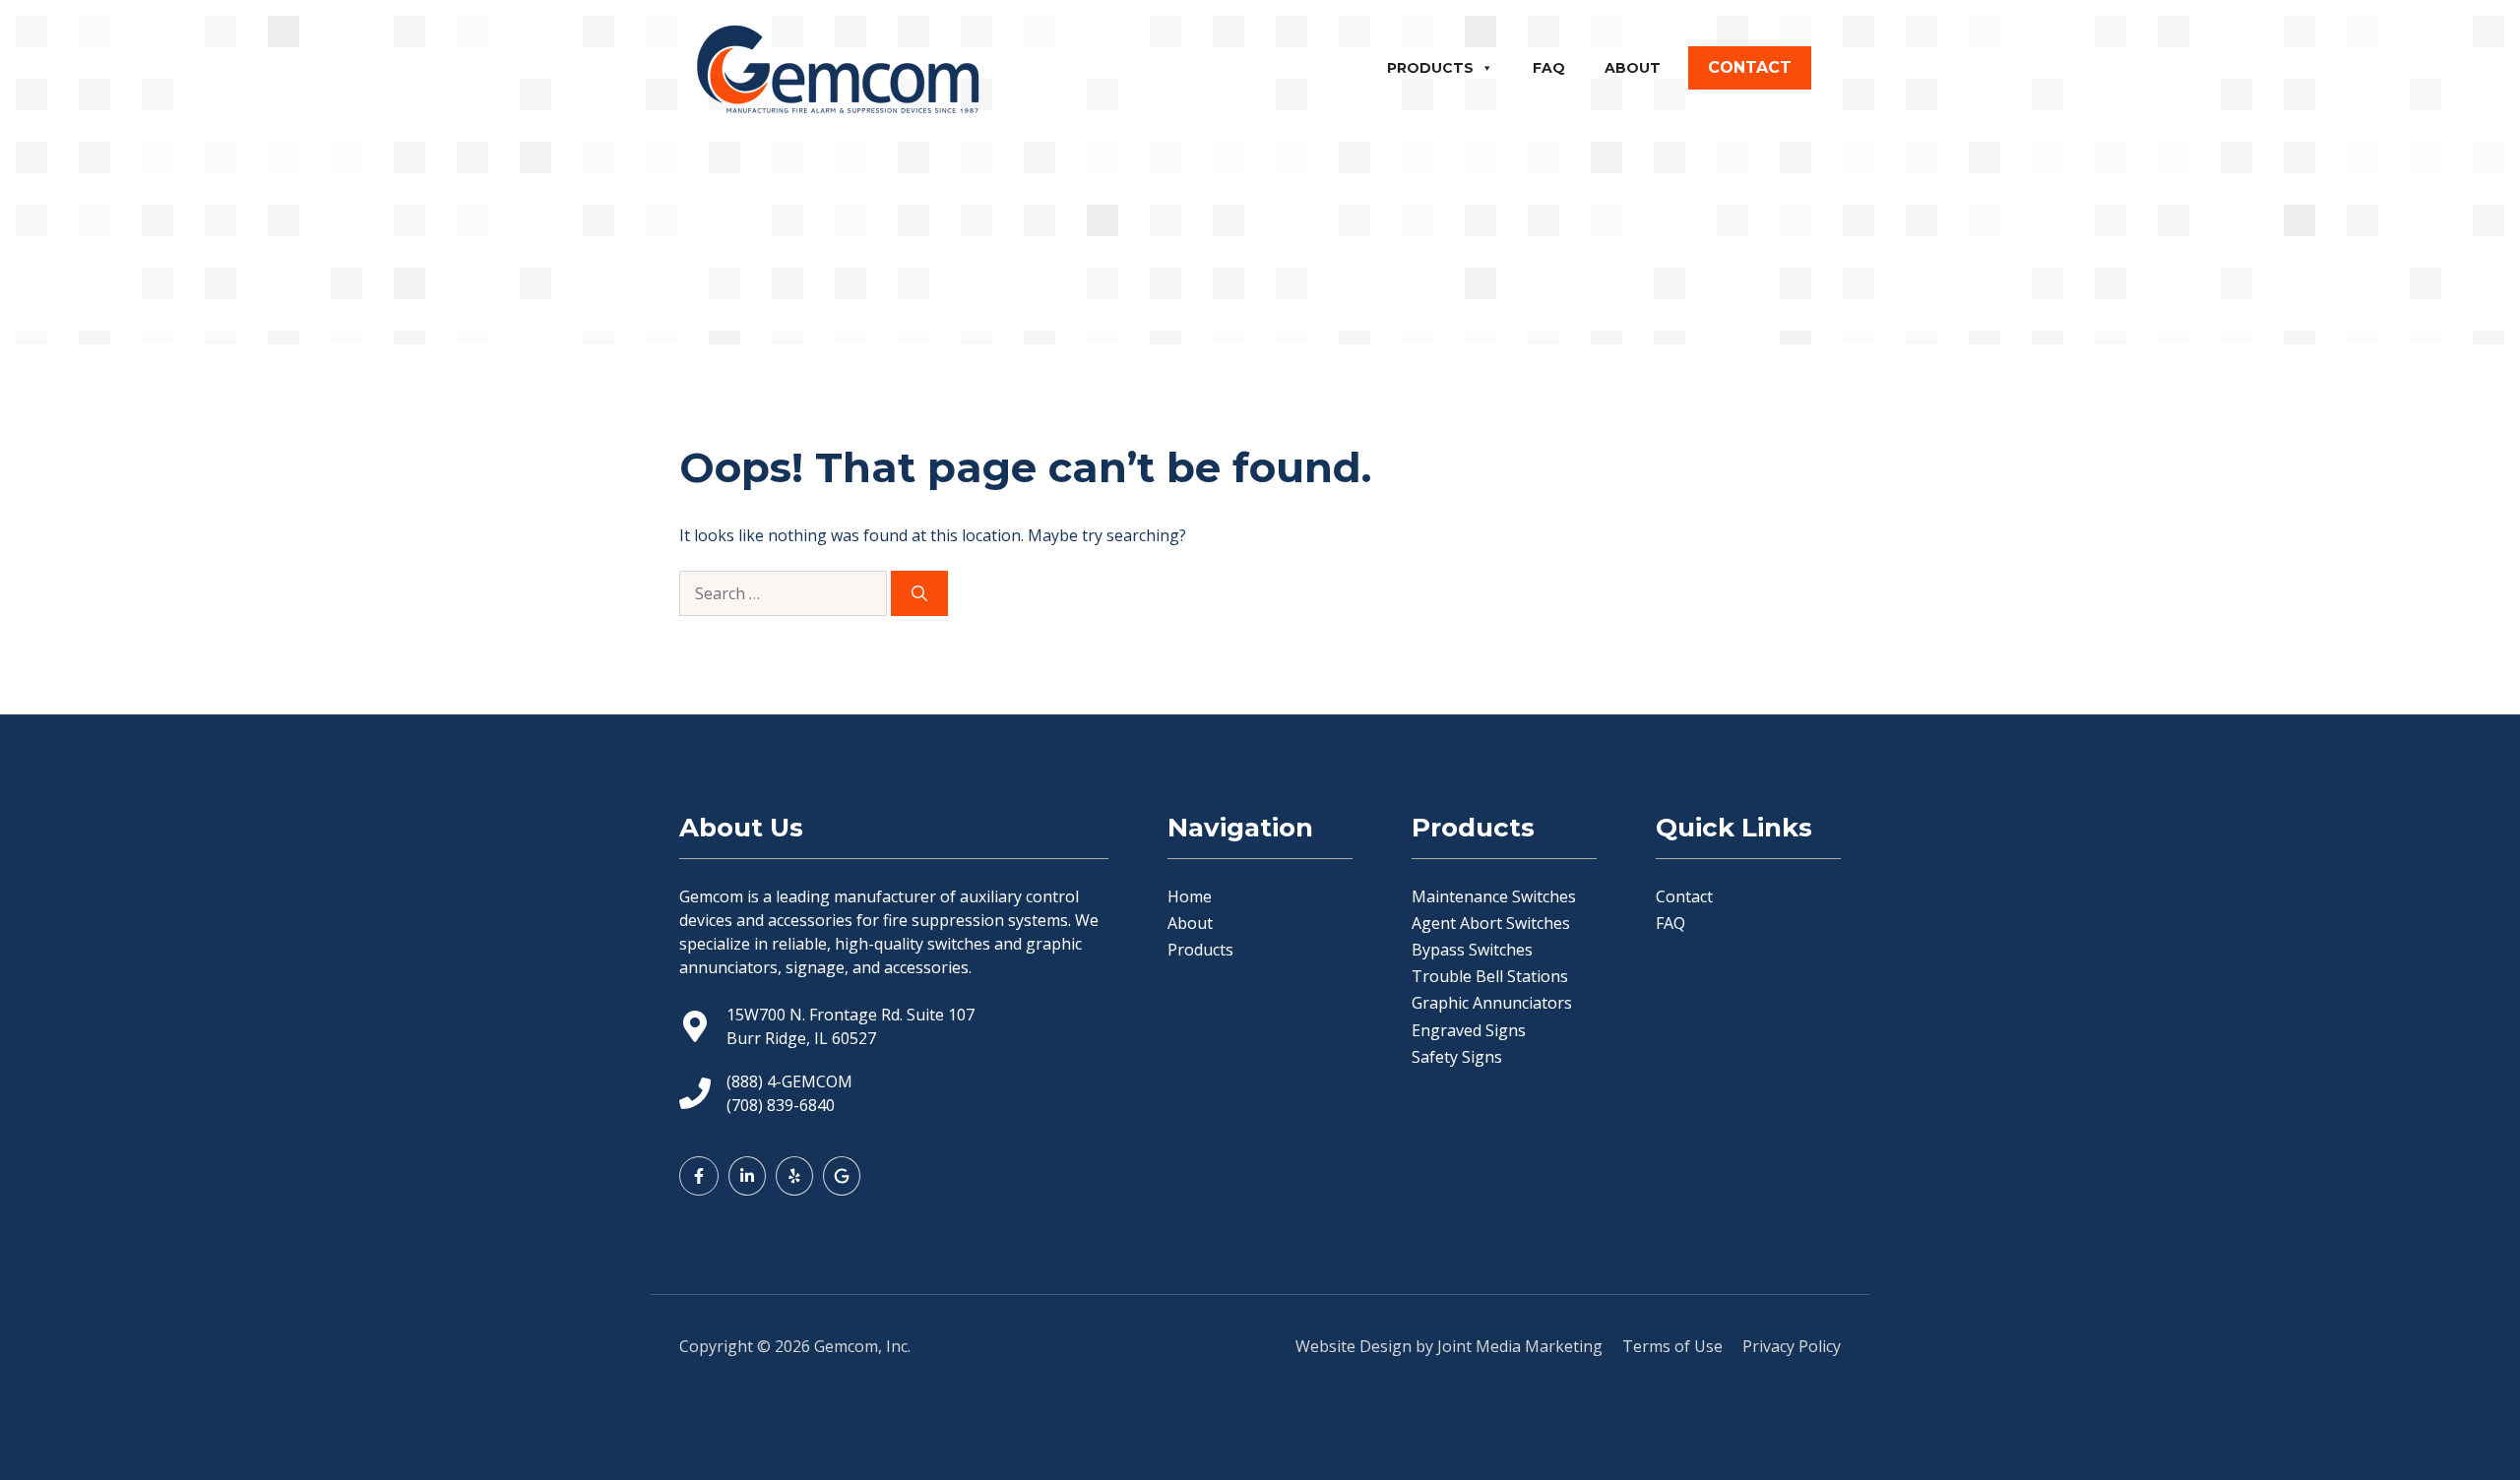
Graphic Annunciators (1492, 1003)
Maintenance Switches (1494, 896)
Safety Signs (1457, 1057)
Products (1430, 68)
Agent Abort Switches (1491, 923)
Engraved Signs (1469, 1030)
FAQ (1549, 68)
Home (1190, 896)
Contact (1684, 896)
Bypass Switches (1472, 950)
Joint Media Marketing (1520, 1346)
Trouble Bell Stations (1490, 976)
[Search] (919, 593)
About (1633, 68)
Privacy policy (1792, 1346)
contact (1750, 67)
